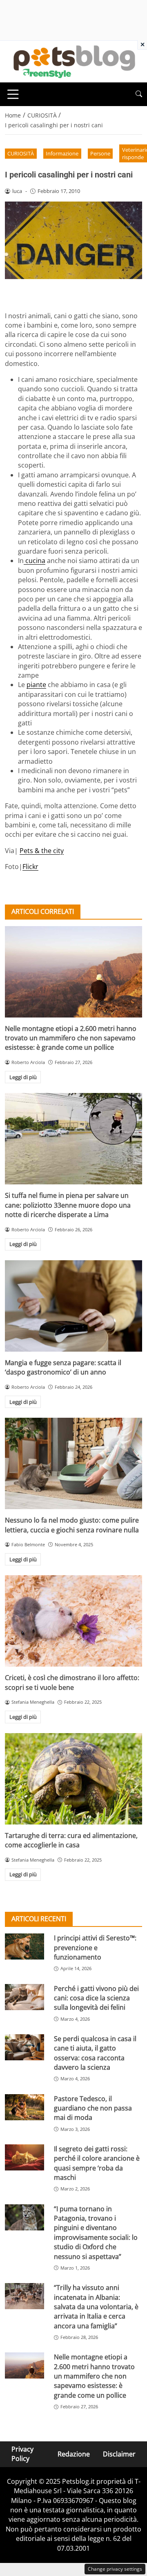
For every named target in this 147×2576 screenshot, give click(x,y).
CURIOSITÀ (21, 153)
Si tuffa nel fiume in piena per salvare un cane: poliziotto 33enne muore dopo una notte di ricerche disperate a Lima (68, 1205)
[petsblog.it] (73, 61)
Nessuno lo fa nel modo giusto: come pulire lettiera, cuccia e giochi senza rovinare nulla (72, 1525)
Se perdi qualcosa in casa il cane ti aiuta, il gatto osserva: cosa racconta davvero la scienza (95, 2053)
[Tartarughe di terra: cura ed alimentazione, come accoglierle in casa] (73, 1779)
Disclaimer (119, 2454)
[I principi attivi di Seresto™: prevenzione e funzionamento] (24, 1946)
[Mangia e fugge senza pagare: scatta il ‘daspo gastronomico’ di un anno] (73, 1306)
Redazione (74, 2454)
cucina (35, 561)
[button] (139, 94)
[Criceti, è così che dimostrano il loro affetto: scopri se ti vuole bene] (73, 1621)
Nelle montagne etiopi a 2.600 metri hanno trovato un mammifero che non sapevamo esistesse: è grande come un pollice (71, 1038)
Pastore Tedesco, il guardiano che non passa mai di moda (93, 2108)
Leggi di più (23, 1077)
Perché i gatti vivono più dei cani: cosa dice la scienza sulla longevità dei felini (96, 1998)
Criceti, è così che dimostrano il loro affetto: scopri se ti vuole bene (72, 1682)
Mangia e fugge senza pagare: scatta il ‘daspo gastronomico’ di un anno (63, 1367)
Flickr (30, 867)
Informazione (62, 153)
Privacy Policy (22, 2454)
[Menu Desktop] (13, 94)
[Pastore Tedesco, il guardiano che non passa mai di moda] (24, 2107)
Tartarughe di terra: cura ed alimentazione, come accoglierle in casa (71, 1840)
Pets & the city (42, 851)
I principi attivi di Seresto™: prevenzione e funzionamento (95, 1948)
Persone (100, 153)
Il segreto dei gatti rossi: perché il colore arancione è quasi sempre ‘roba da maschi (97, 2163)
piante (36, 685)
